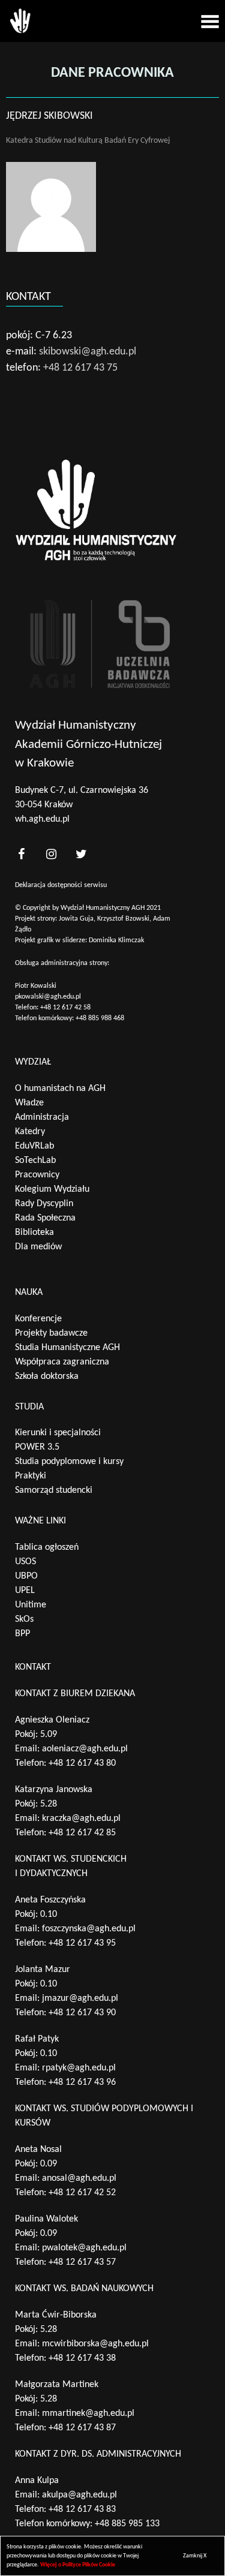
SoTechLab (35, 1161)
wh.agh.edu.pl (42, 819)
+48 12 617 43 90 (82, 2013)
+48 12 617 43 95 (82, 1943)
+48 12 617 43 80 (82, 1763)
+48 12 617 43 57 (82, 2262)
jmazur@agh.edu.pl (80, 1998)
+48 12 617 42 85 (82, 1833)
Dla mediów (38, 1247)
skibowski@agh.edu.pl (88, 352)
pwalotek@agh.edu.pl (84, 2248)
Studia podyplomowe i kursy (69, 1462)
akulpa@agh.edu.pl (79, 2495)
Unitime (31, 1605)
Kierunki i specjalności (58, 1433)
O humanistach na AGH (60, 1089)
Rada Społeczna (45, 1218)
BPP (22, 1634)
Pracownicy (37, 1175)
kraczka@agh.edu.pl (81, 1818)
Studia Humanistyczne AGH (67, 1348)
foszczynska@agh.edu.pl (89, 1929)
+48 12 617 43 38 (82, 2358)
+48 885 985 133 (127, 2524)
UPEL (25, 1591)
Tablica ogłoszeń (47, 1547)
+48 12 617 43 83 (82, 2509)
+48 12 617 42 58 (65, 1008)
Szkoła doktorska (47, 1376)
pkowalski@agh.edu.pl (48, 997)
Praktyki (31, 1476)
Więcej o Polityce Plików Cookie (78, 2565)
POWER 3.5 (37, 1447)
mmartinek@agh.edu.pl (88, 2413)
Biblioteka (34, 1233)
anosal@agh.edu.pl (79, 2178)
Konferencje (38, 1319)
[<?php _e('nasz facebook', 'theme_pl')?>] (21, 854)
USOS (25, 1562)
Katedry (30, 1132)
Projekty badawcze (51, 1333)
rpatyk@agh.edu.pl (79, 2068)
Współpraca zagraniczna (62, 1362)
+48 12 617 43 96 (82, 2082)
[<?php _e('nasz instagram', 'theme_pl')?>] (51, 854)
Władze (29, 1103)
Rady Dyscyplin (44, 1204)
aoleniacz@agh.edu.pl (85, 1749)
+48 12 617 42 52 (82, 2193)
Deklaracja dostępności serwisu (61, 885)
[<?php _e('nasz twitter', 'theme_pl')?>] (81, 854)
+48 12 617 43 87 (82, 2428)
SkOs (24, 1619)
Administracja (42, 1117)
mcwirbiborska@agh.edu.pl (95, 2344)
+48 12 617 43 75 (80, 368)
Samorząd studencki (54, 1490)
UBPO (26, 1576)
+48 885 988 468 (100, 1018)
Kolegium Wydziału (52, 1189)
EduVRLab (34, 1146)
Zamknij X (195, 2556)
